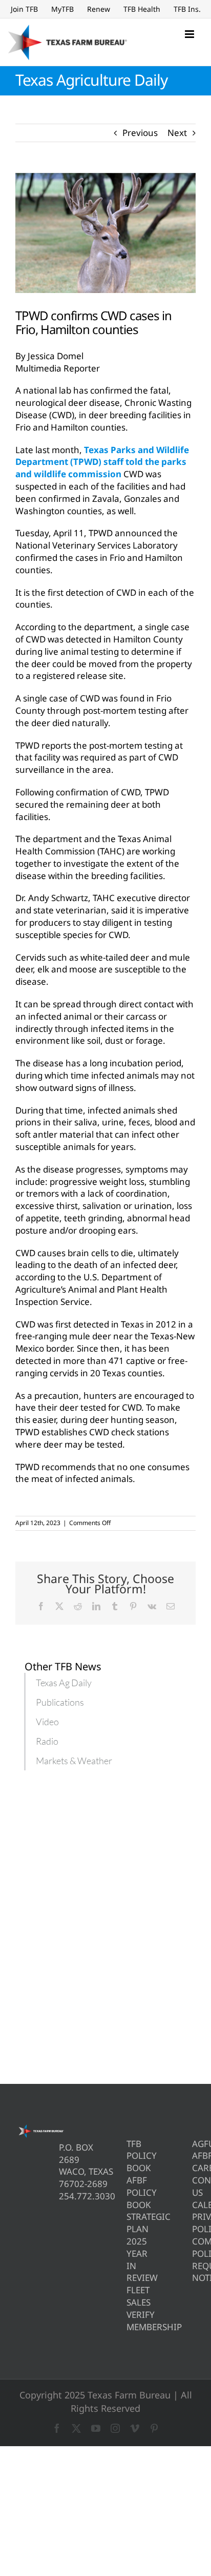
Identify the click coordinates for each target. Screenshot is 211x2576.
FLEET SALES (128, 2296)
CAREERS (194, 2168)
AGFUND (194, 2144)
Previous (140, 133)
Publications (60, 1702)
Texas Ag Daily (64, 1683)
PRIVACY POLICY (194, 2223)
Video (47, 1722)
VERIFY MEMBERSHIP (128, 2321)
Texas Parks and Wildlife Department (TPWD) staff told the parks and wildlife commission (102, 462)
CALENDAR (194, 2205)
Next (177, 133)
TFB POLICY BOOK (128, 2156)
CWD (26, 1253)
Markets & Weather (74, 1761)
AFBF (194, 2155)
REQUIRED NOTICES (194, 2272)
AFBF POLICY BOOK (128, 2192)
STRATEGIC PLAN (128, 2223)
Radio (47, 1741)
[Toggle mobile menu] (190, 34)
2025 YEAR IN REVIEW (128, 2259)
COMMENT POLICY (194, 2247)
